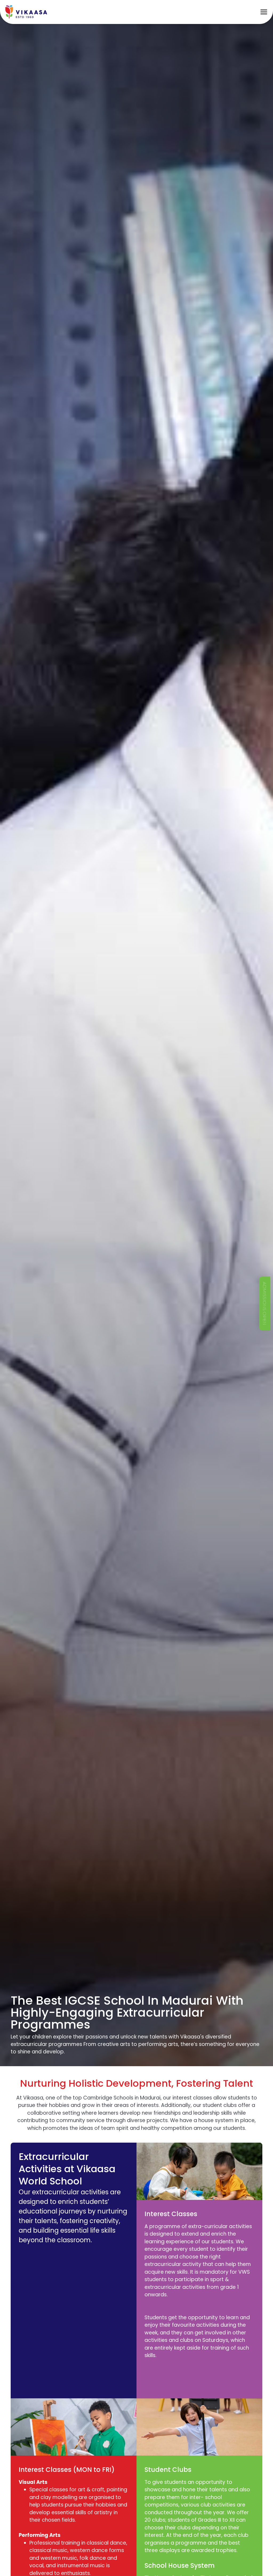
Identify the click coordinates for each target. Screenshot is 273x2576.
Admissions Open (265, 1303)
